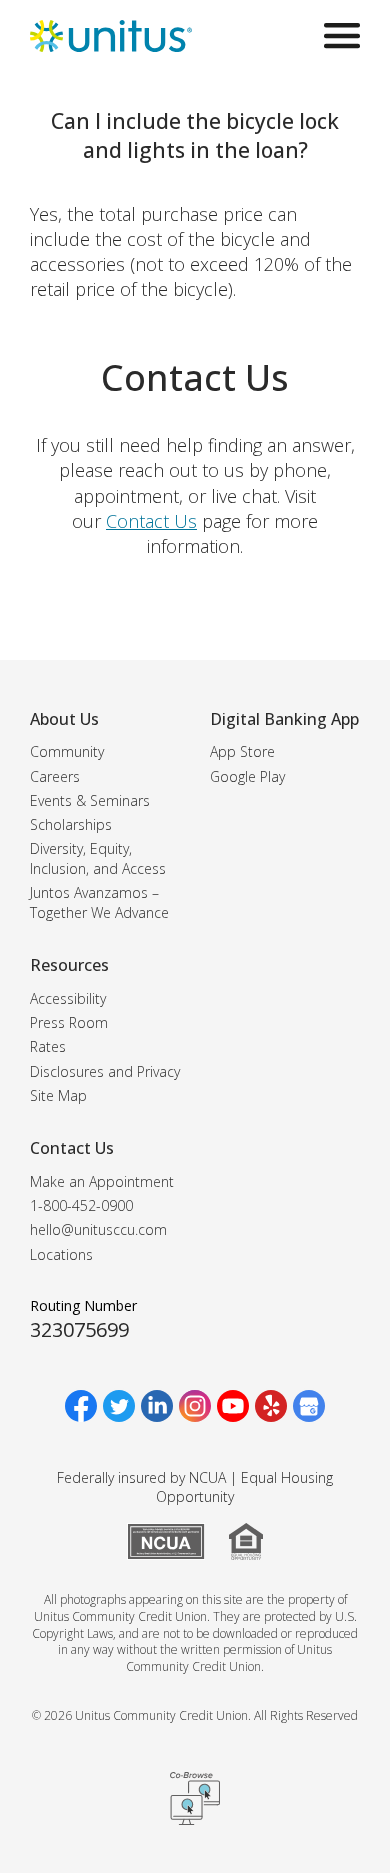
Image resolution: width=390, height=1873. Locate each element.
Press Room (69, 1022)
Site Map (58, 1095)
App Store (242, 751)
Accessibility (68, 998)
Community (67, 751)
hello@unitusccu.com (98, 1229)
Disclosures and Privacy (105, 1071)
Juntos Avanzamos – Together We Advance (99, 902)
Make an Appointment (102, 1181)
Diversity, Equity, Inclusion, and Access (98, 858)
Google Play (247, 776)
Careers (55, 776)
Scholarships (71, 824)
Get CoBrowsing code (195, 1799)
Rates (48, 1046)
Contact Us (151, 521)
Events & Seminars (90, 800)
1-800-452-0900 (81, 1205)
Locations (61, 1254)
